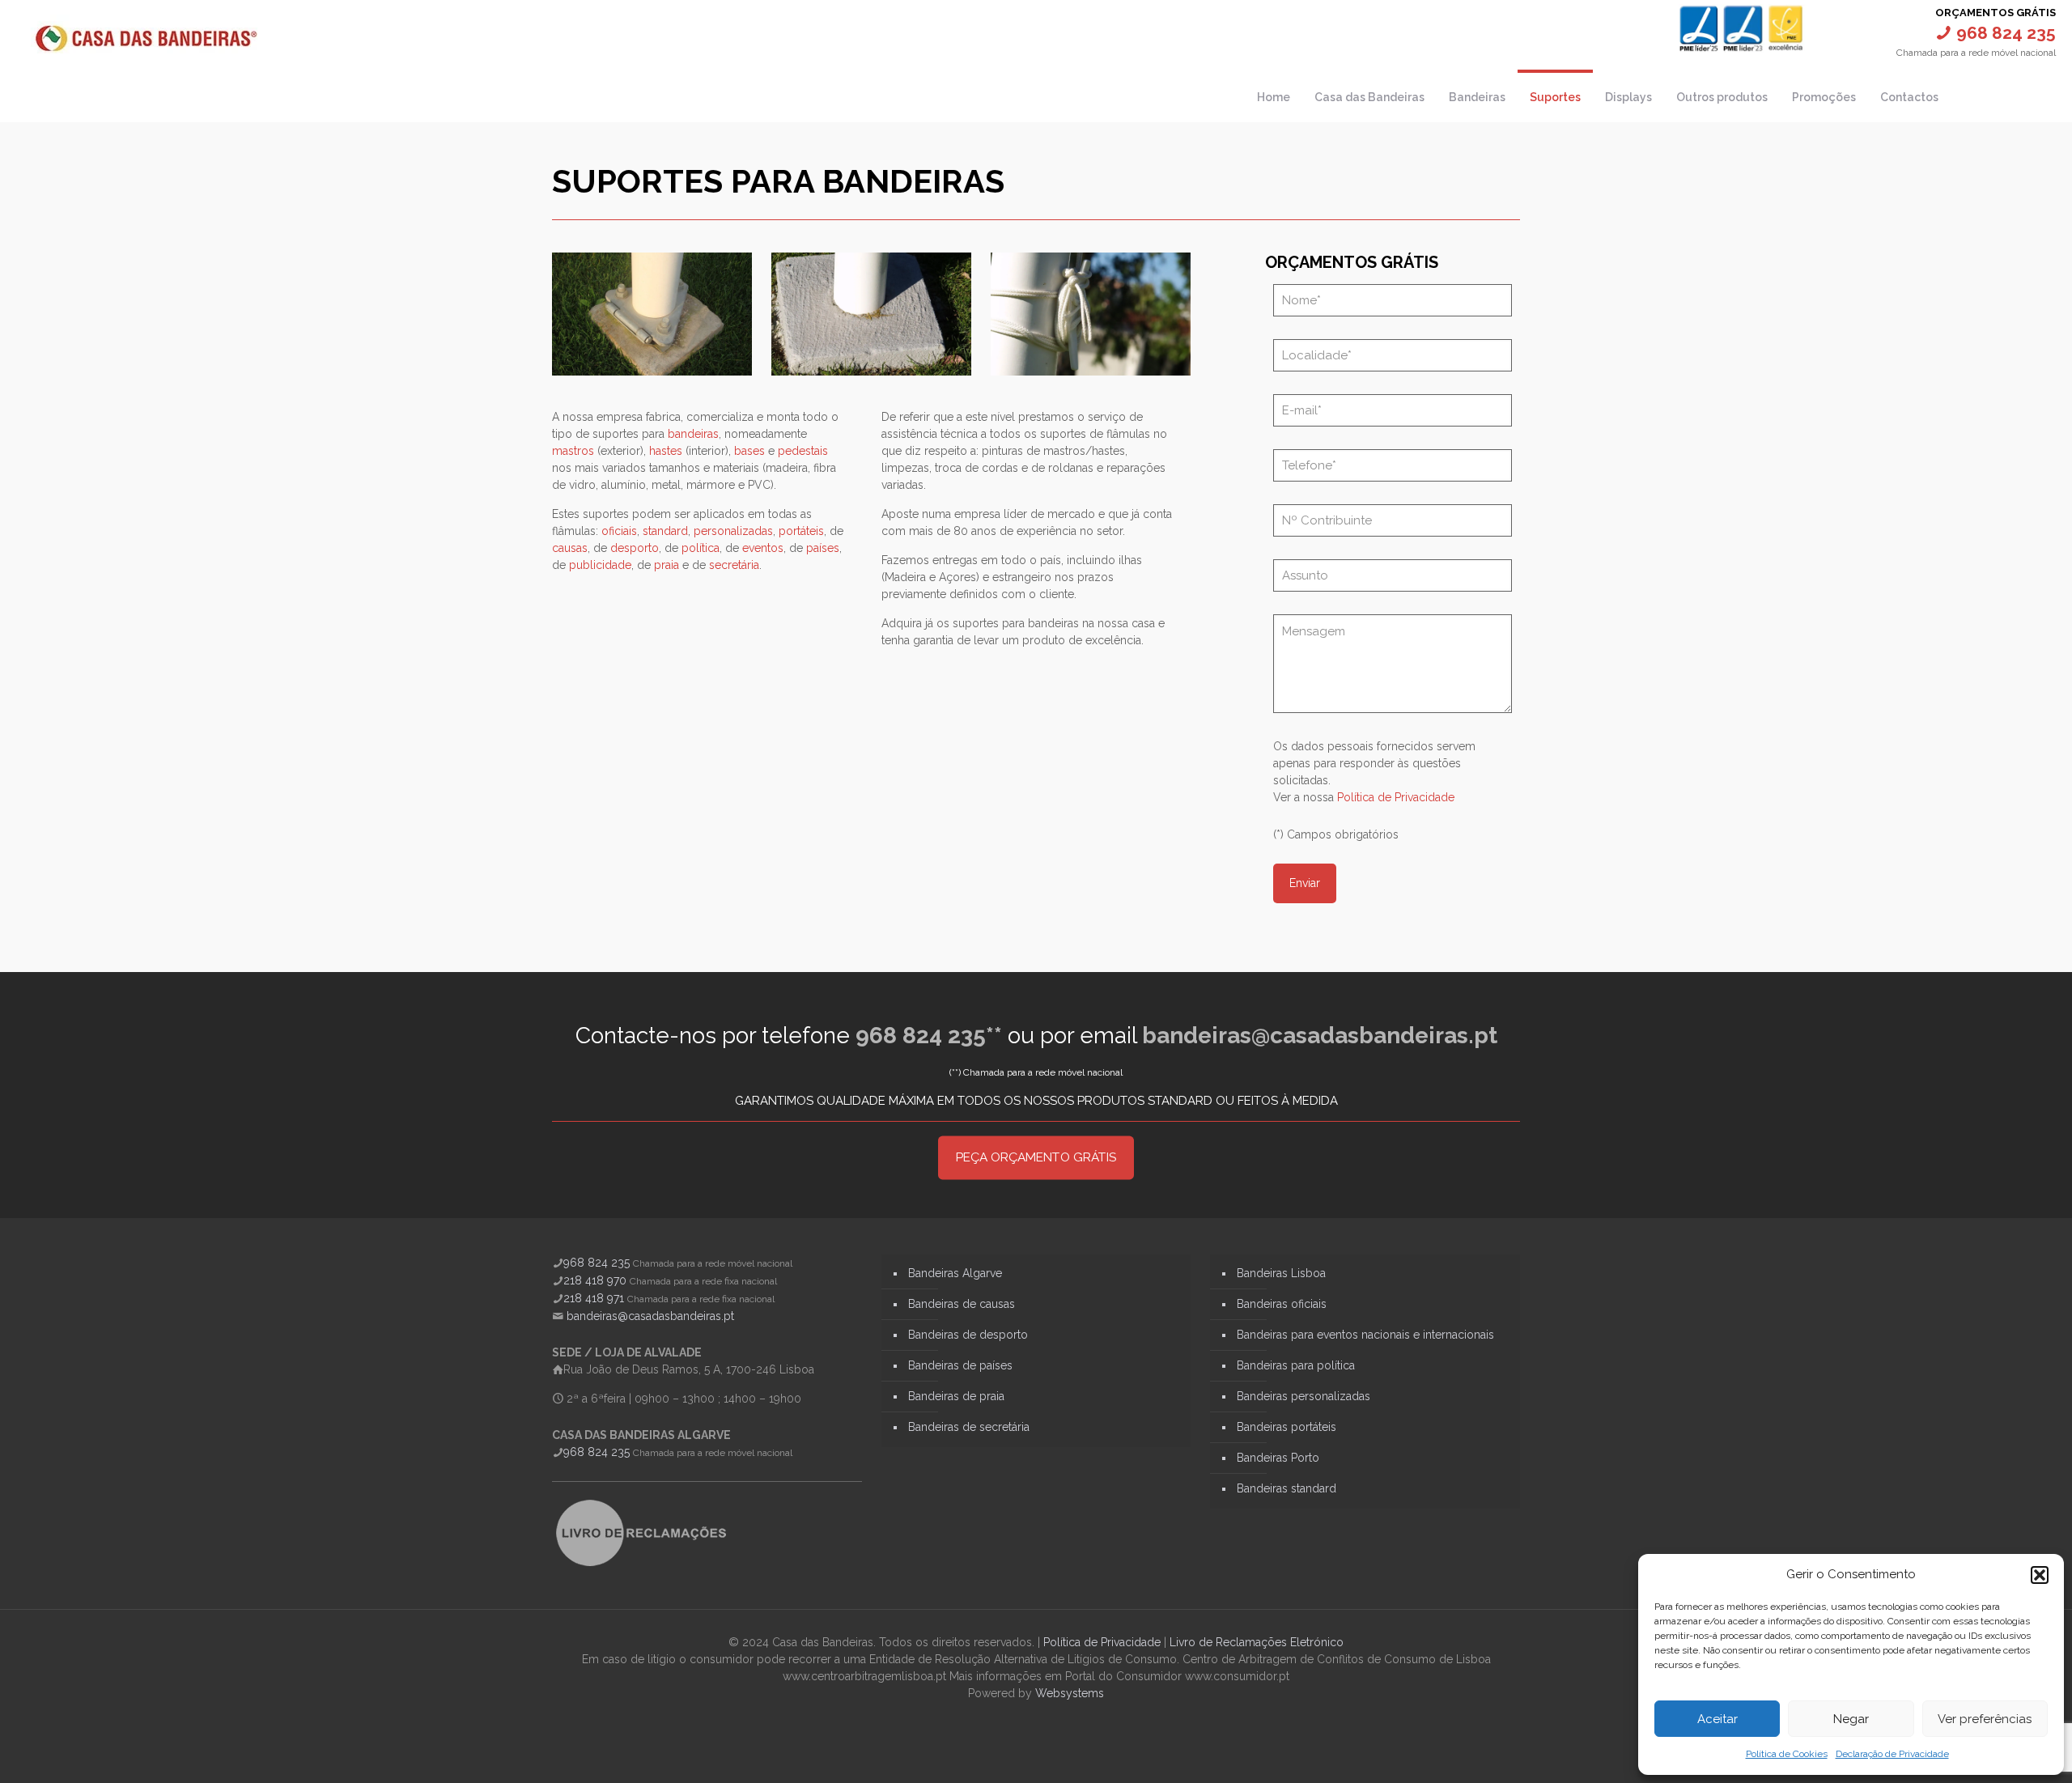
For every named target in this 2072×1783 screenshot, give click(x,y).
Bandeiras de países (960, 1365)
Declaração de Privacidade (1892, 1754)
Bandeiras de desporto (968, 1335)
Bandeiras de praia (956, 1396)
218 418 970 (595, 1280)
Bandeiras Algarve (955, 1273)
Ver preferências (1985, 1719)
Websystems (1070, 1693)
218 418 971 (594, 1298)
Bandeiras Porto (1278, 1458)
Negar (1851, 1719)
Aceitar (1717, 1719)
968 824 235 (597, 1263)
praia (667, 565)
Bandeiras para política (1296, 1365)
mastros (573, 451)
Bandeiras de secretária (969, 1427)
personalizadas (733, 531)
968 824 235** (929, 1036)
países (823, 548)
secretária (734, 565)
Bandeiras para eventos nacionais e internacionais (1365, 1335)
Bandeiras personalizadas (1303, 1396)
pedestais (803, 451)
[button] (2040, 1575)
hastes (666, 451)
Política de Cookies (1787, 1754)
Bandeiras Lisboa (1281, 1273)
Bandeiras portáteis (1287, 1427)
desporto (635, 548)
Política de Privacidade (1396, 797)
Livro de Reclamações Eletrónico (1257, 1642)
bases (749, 451)
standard (665, 531)
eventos (763, 548)
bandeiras (693, 434)
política (701, 548)
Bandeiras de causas (962, 1304)
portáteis (801, 531)
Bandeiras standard (1287, 1488)
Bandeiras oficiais (1282, 1304)
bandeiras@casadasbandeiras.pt (1320, 1036)
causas (570, 548)
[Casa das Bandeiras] (146, 36)
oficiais (619, 531)
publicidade (600, 565)
